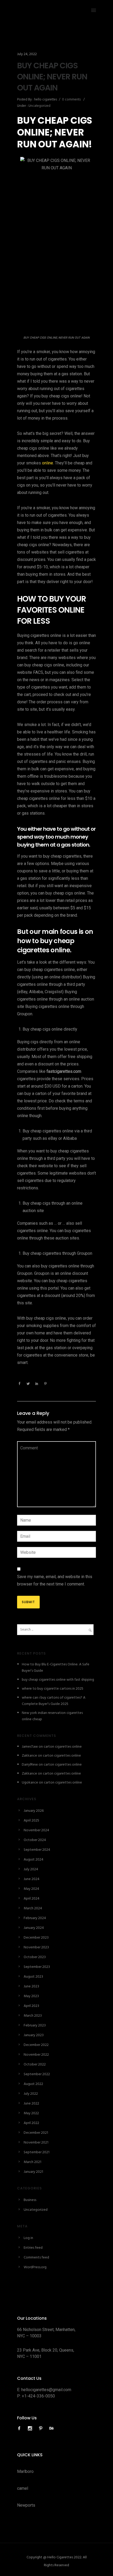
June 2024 (32, 1879)
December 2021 (36, 2133)
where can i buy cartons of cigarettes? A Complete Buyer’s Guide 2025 (54, 1701)
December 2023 (36, 1938)
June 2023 (31, 1986)
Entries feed (33, 2248)
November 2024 (36, 1830)
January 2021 (33, 2172)
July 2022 (31, 2094)
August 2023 (33, 1977)
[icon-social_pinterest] (42, 2428)
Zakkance (29, 1756)
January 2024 (34, 1928)
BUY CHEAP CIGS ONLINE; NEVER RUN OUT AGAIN (52, 77)
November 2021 (36, 2143)
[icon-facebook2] (20, 2428)
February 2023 (35, 2025)
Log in (28, 2238)
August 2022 (33, 2084)
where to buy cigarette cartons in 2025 (53, 1689)
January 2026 (34, 1811)
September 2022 (37, 2074)
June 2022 (31, 2104)
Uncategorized (39, 106)
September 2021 (37, 2152)
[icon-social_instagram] (31, 2428)
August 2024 (34, 1860)
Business (30, 2200)
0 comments (71, 100)
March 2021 (32, 2162)
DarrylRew (30, 1765)
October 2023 (35, 1957)
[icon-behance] (52, 2428)
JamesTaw (30, 1747)
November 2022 (36, 2055)
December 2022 (36, 2045)
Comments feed (36, 2258)
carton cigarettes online (63, 1747)
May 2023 (31, 1996)
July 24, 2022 (27, 54)
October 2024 (35, 1840)
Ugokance (30, 1783)
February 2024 (35, 1918)
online (48, 463)
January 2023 (34, 2035)
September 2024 (37, 1850)
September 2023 (37, 1967)
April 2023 (31, 2006)
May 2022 (31, 2113)
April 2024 (32, 1899)
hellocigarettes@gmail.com (46, 2390)
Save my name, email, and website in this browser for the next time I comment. (55, 1580)
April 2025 (31, 1821)
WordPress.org (35, 2267)
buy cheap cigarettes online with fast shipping (58, 1680)
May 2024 (31, 1889)
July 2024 (31, 1869)
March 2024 (33, 1908)
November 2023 (36, 1947)
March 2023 (33, 2016)
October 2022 (35, 2065)
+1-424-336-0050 (38, 2396)
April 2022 (31, 2123)
